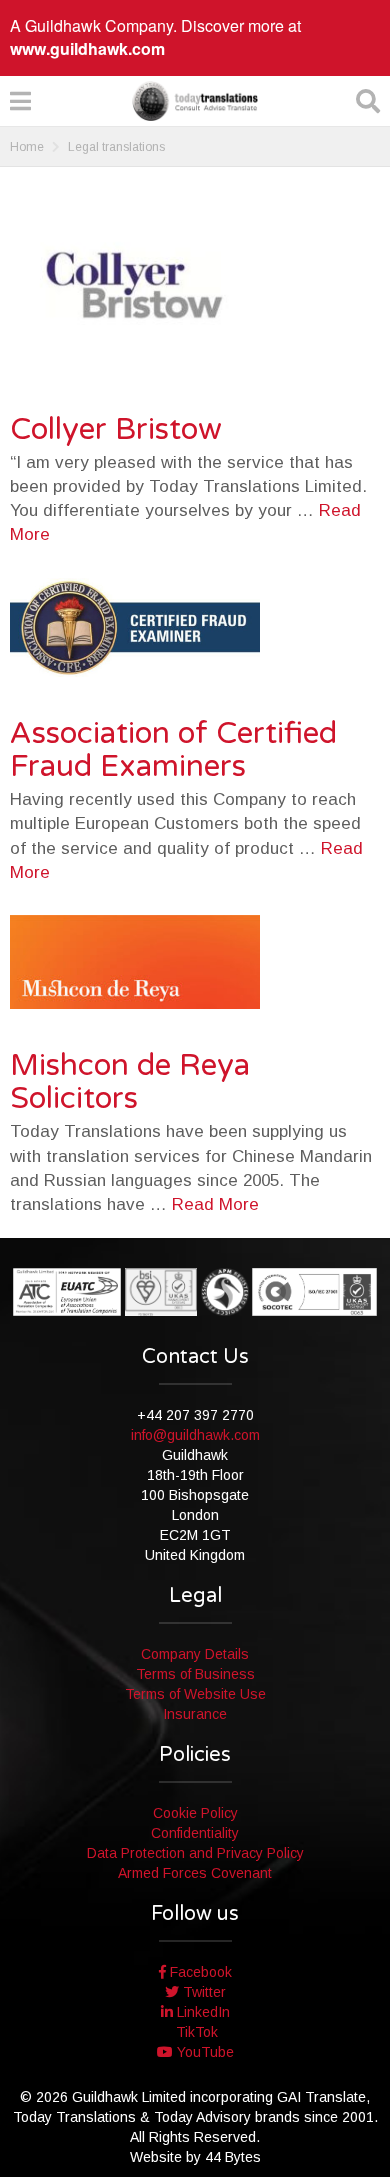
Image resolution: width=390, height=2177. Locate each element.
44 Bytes (233, 2157)
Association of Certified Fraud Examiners (173, 750)
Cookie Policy (195, 1813)
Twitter (202, 1992)
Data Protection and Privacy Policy (195, 1853)
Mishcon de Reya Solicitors (130, 1082)
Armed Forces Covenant (195, 1873)
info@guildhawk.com (195, 1435)
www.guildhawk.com (87, 48)
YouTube (203, 2052)
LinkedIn (201, 2012)
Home (27, 147)
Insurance (195, 1714)
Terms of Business (195, 1674)
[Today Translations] (195, 101)
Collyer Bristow (116, 429)
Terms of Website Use (195, 1694)
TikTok (195, 2032)
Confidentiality (195, 1833)
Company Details (195, 1654)
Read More (215, 1204)
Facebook (199, 1972)
